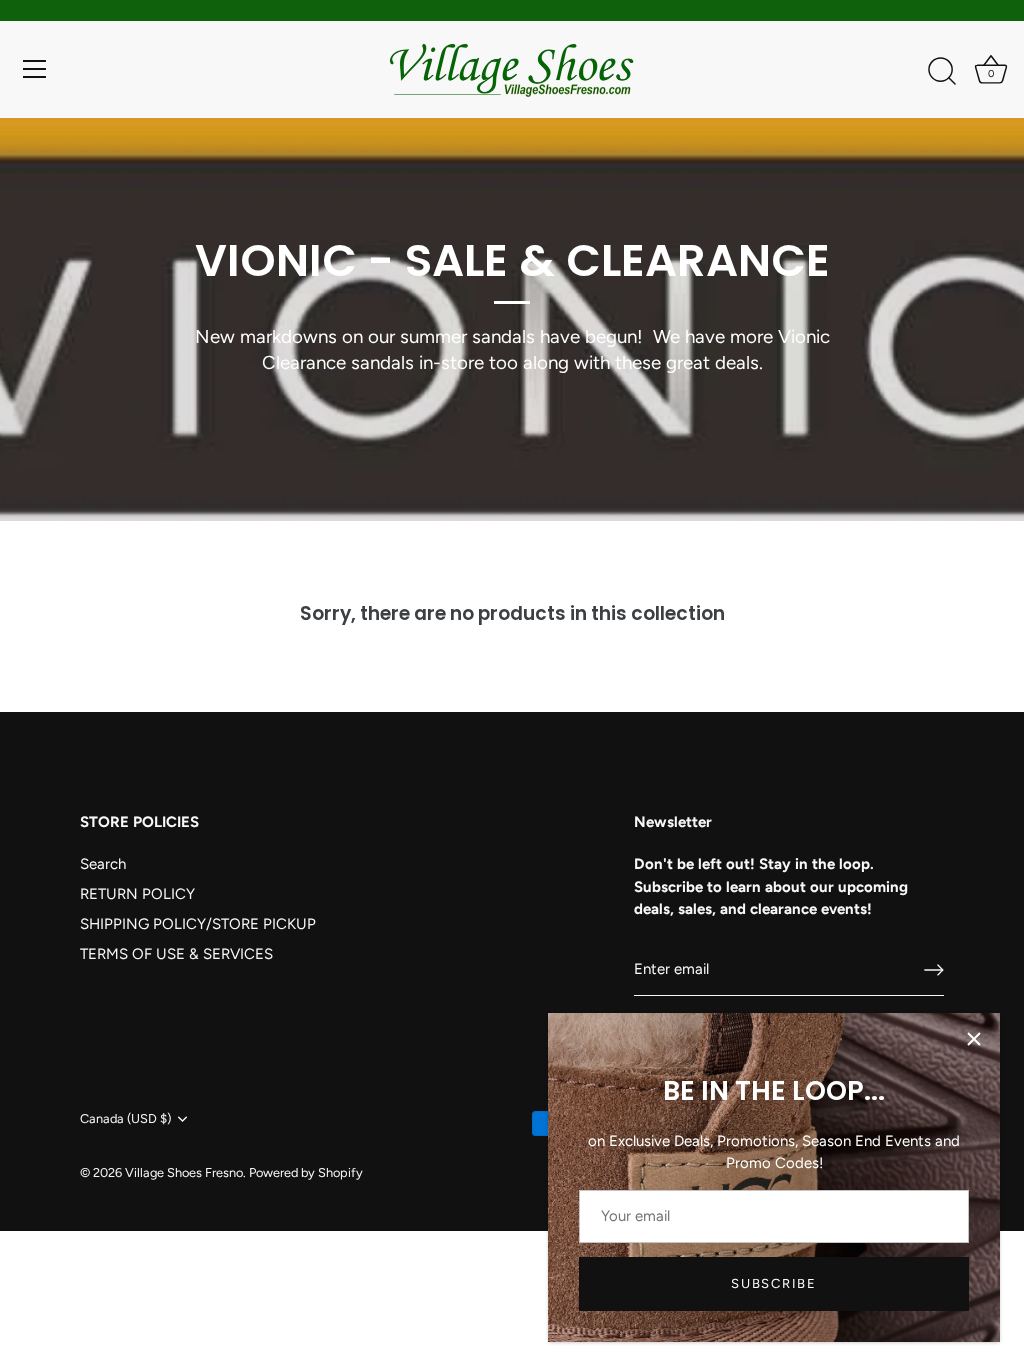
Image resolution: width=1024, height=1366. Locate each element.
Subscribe (773, 1283)
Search (103, 864)
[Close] (974, 1039)
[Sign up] (934, 970)
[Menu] (35, 69)
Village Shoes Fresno (184, 1172)
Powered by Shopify (306, 1172)
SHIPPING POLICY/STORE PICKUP (198, 924)
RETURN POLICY (137, 894)
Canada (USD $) (125, 1118)
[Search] (942, 72)
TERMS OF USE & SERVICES (176, 954)
